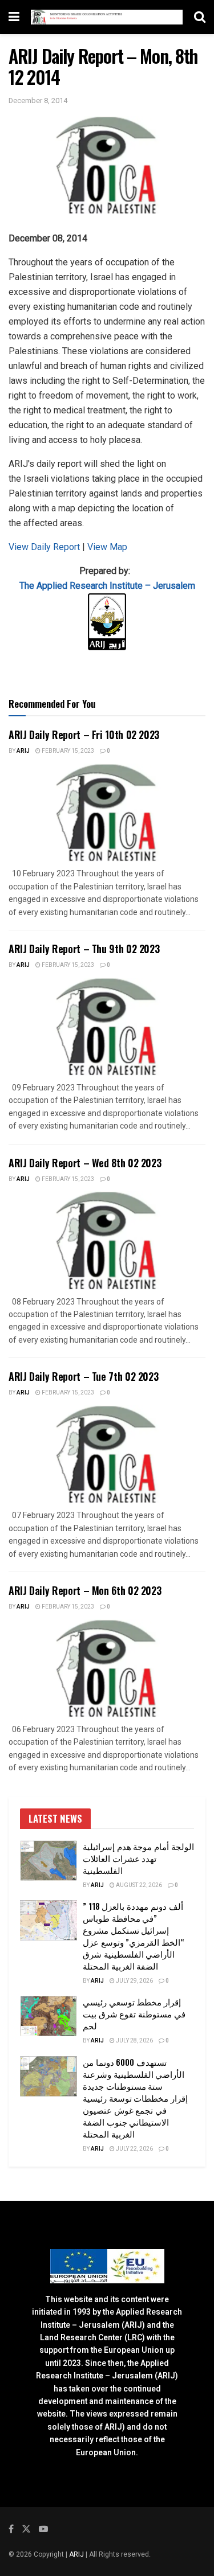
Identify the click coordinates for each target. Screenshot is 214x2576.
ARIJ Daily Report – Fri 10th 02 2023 (84, 735)
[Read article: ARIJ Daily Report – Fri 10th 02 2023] (107, 813)
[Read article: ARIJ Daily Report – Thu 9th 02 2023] (107, 1027)
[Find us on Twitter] (26, 2529)
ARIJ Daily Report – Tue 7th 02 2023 (83, 1376)
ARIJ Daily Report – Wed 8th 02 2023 (85, 1163)
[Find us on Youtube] (43, 2529)
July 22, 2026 (134, 2149)
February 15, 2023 (67, 751)
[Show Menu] (14, 17)
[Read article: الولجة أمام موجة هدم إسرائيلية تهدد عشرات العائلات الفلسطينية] (49, 1861)
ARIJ (77, 2554)
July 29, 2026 (134, 1981)
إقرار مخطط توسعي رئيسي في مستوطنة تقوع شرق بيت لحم (134, 2013)
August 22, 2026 (138, 1885)
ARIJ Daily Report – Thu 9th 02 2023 (84, 949)
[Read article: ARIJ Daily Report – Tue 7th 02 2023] (107, 1455)
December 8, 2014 (38, 101)
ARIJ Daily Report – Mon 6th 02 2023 (85, 1590)
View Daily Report (45, 547)
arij (23, 751)
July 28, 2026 (134, 2041)
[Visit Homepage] (107, 17)
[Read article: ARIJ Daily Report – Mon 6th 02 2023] (107, 1669)
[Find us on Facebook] (11, 2529)
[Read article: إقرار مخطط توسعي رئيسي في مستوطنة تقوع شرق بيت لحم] (49, 2016)
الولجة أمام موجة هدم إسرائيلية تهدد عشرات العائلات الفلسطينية (138, 1858)
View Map (107, 547)
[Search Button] (200, 17)
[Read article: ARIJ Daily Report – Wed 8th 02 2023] (107, 1240)
